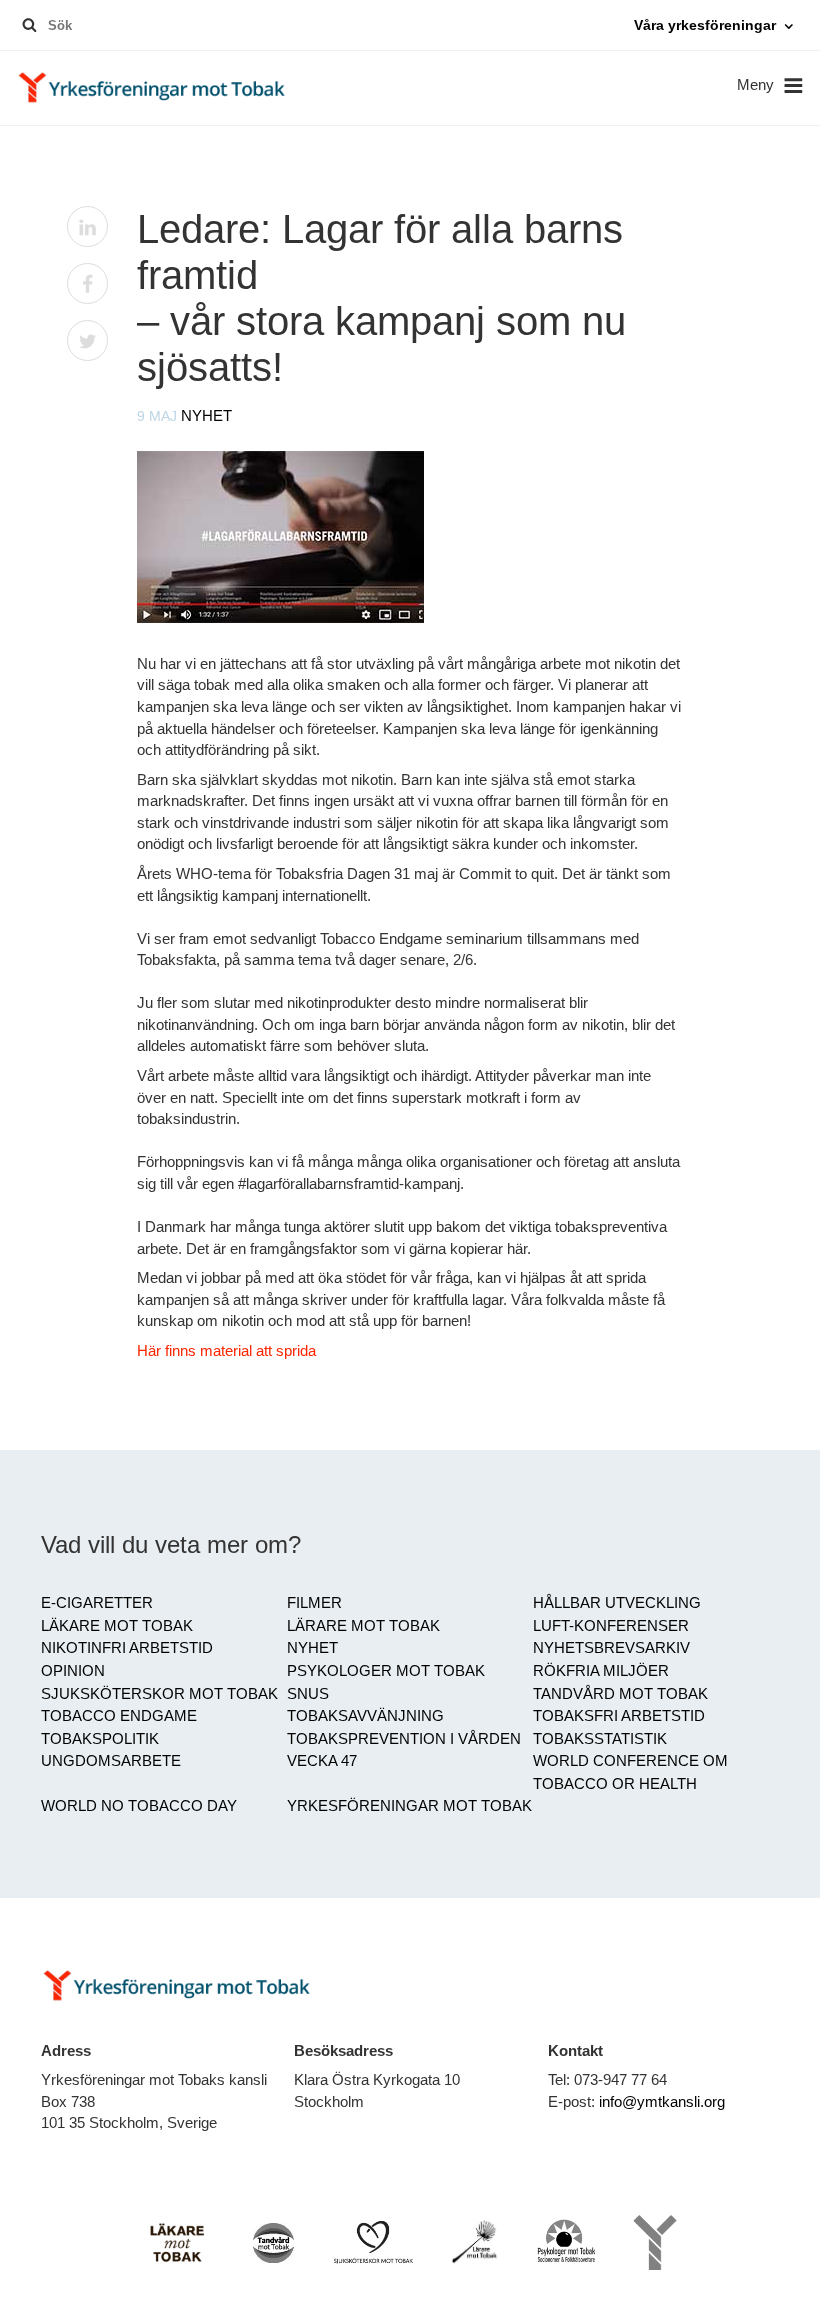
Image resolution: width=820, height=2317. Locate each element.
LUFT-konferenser (611, 1626)
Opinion (73, 1671)
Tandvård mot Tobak (620, 1694)
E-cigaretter (97, 1603)
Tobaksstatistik (600, 1739)
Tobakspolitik (100, 1739)
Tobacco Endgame (119, 1716)
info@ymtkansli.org (662, 2102)
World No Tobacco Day (139, 1806)
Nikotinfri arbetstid (127, 1648)
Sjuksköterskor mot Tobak (159, 1694)
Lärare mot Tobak (363, 1626)
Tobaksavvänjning (365, 1716)
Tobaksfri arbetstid (619, 1716)
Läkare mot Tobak (117, 1626)
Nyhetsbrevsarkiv (611, 1648)
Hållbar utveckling (617, 1603)
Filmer (314, 1603)
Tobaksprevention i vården (404, 1739)
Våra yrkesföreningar (705, 25)
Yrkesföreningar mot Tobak (409, 1806)
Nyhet (206, 416)
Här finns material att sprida (226, 1351)
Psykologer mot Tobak (386, 1671)
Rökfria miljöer (601, 1671)
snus (308, 1694)
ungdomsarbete (111, 1761)
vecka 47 (322, 1761)
